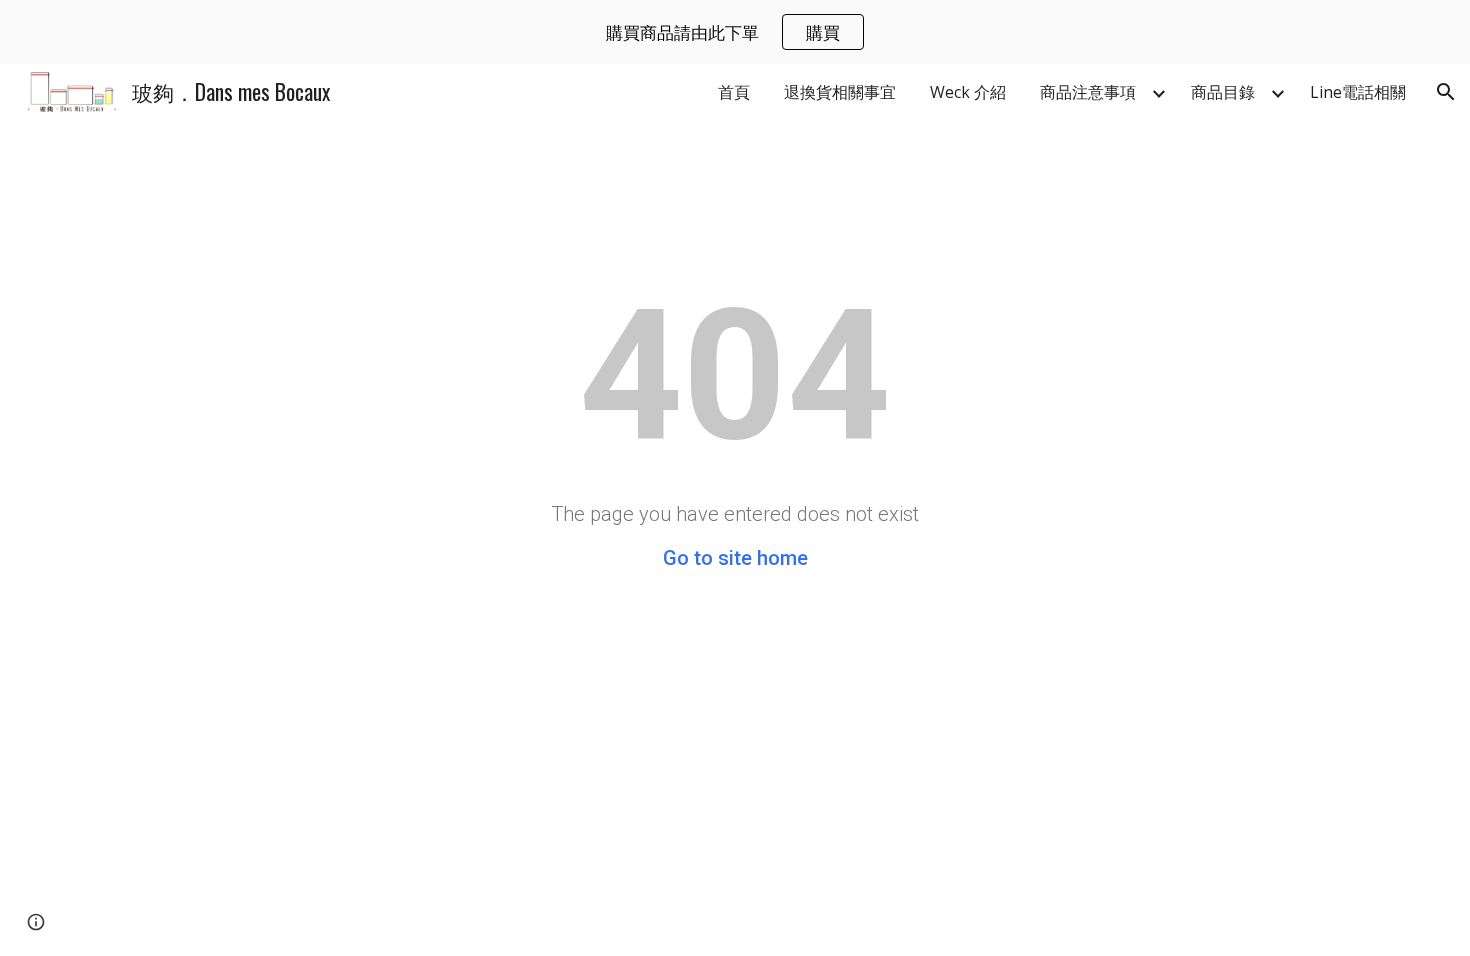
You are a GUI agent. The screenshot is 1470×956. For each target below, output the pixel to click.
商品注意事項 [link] (1088, 92)
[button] (1446, 92)
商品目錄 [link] (1223, 92)
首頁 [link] (734, 92)
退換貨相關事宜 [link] (840, 92)
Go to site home (735, 558)
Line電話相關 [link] (1358, 92)
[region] (735, 32)
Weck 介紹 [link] (968, 92)
